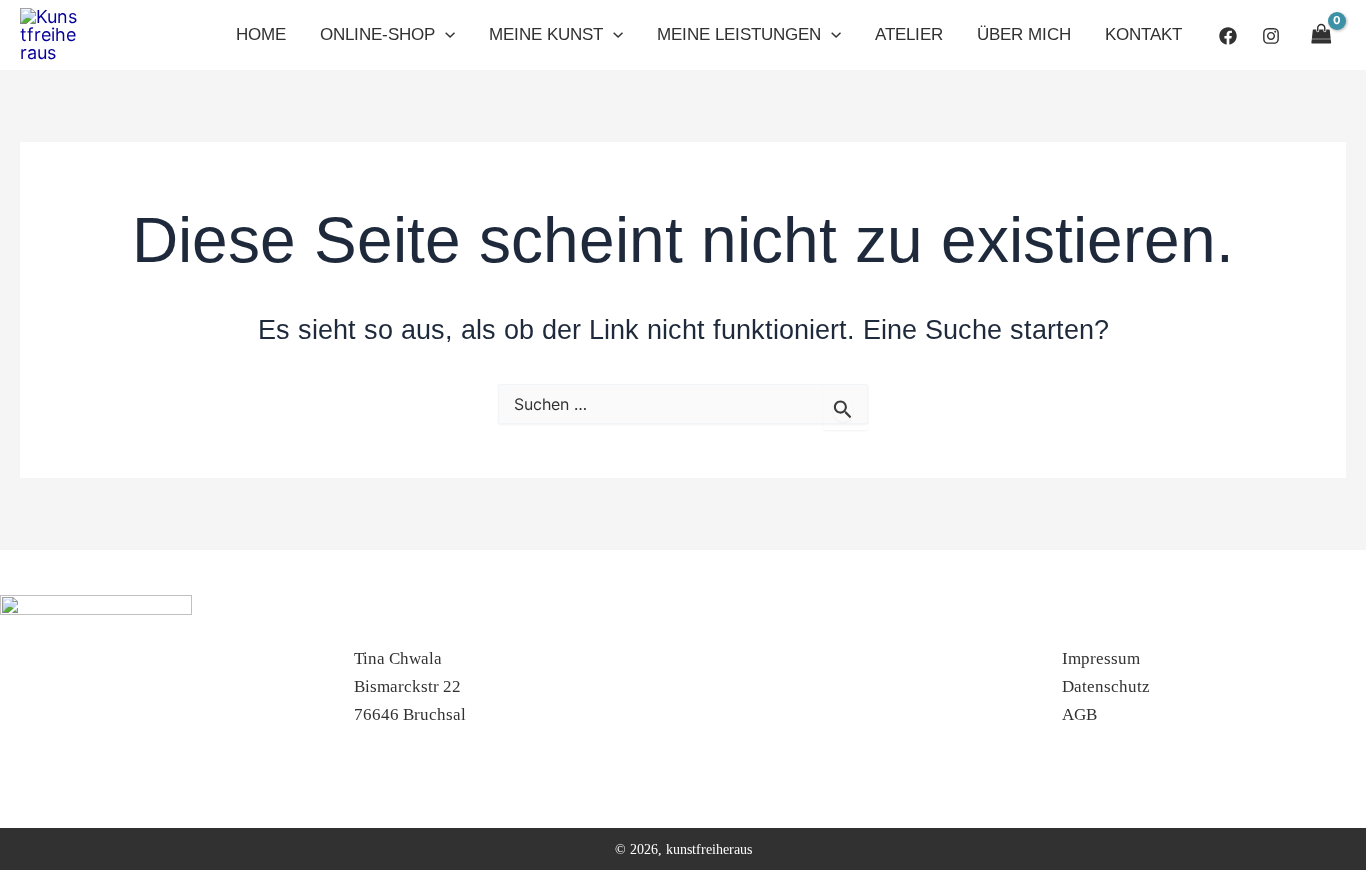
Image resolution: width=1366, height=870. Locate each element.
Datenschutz (1106, 686)
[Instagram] (1271, 36)
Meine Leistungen (739, 34)
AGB (1079, 714)
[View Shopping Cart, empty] (1323, 34)
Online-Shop (377, 34)
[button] (445, 34)
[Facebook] (1228, 36)
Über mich (1024, 34)
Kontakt (1143, 34)
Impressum (1101, 658)
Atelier (909, 34)
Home (261, 34)
